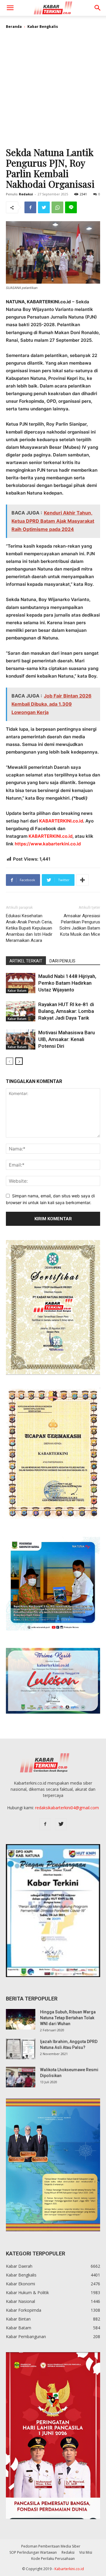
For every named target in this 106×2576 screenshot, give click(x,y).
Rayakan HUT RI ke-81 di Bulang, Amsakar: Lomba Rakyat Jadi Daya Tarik (66, 1011)
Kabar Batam (17, 991)
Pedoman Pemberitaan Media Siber (51, 2546)
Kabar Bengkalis (43, 27)
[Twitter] (44, 207)
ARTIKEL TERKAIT (26, 961)
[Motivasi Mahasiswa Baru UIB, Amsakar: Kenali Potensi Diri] (21, 1039)
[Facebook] (30, 207)
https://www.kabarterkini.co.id (48, 844)
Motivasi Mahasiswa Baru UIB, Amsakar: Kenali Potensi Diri (67, 1039)
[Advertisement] (53, 90)
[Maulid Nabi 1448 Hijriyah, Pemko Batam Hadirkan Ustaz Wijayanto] (21, 983)
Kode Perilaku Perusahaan (53, 2559)
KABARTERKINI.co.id (61, 821)
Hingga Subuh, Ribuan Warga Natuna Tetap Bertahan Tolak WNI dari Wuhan (68, 2018)
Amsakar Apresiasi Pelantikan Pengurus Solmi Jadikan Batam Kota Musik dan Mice (80, 925)
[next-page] (19, 1061)
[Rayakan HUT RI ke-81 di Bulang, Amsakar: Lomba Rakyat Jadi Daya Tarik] (21, 1011)
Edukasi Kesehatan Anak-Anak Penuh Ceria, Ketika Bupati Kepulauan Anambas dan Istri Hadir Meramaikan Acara (29, 928)
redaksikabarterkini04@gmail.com (67, 1808)
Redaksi (26, 194)
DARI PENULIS (62, 961)
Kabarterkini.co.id (69, 2569)
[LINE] (71, 207)
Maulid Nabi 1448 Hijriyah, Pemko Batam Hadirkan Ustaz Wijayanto (67, 983)
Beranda (14, 27)
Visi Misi (86, 2552)
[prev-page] (10, 1061)
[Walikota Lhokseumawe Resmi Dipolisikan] (21, 2077)
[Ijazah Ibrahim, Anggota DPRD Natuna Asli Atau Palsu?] (21, 2049)
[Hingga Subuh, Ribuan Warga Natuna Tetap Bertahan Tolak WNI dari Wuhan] (21, 2019)
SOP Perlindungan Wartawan (33, 2552)
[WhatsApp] (57, 207)
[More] (82, 880)
